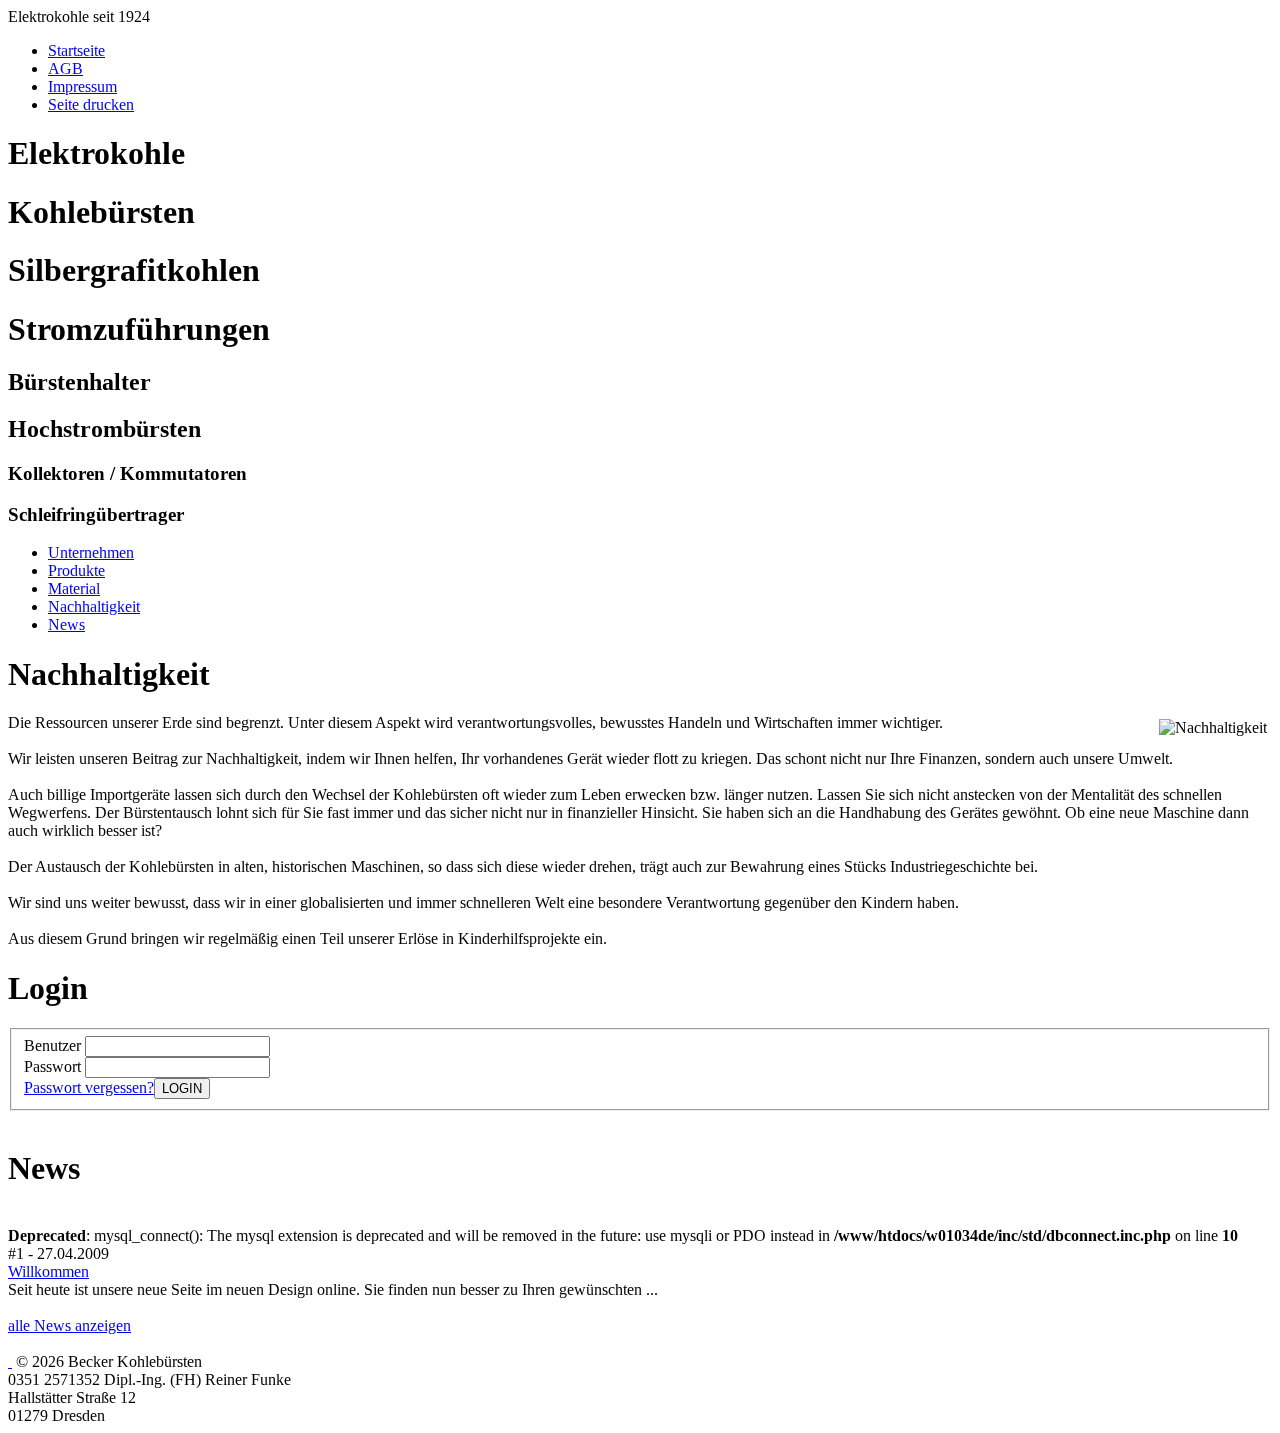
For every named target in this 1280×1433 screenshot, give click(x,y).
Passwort (54, 1066)
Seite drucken (91, 104)
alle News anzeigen (69, 1325)
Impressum (82, 86)
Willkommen (48, 1271)
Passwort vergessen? (89, 1087)
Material (74, 588)
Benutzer (54, 1045)
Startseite (76, 50)
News (66, 624)
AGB (65, 68)
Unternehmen (91, 552)
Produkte (76, 570)
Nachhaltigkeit (94, 606)
